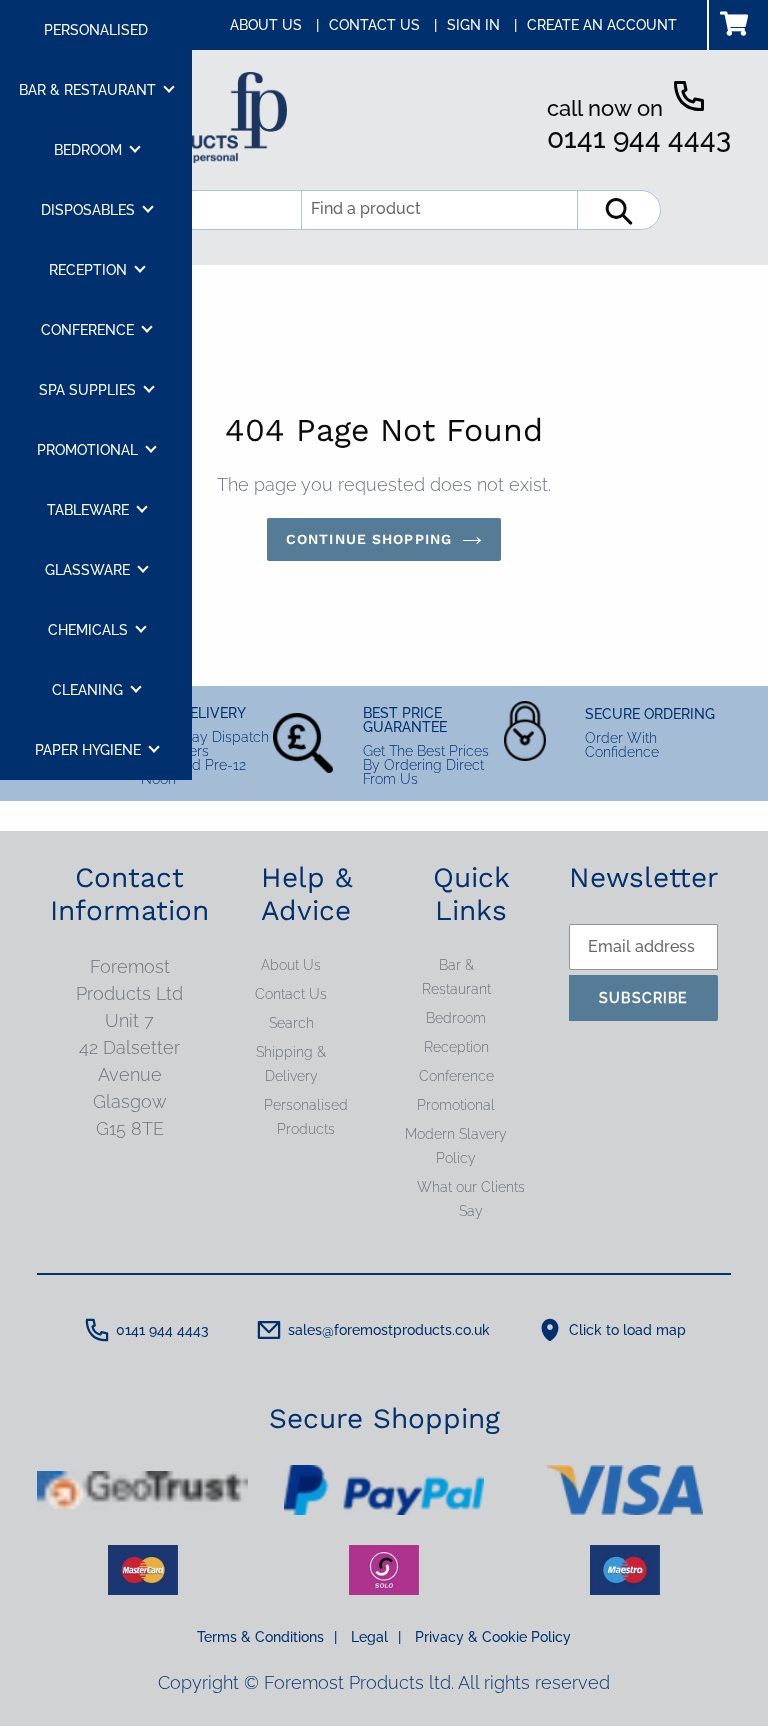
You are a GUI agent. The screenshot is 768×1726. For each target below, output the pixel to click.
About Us (291, 965)
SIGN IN (482, 25)
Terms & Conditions (267, 1637)
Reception (456, 1047)
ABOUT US (274, 25)
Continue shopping (369, 539)
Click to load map (627, 1330)
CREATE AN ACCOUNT (602, 25)
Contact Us (291, 994)
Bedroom (456, 1018)
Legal (376, 1637)
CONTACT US (383, 25)
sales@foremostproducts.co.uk (389, 1330)
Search (291, 1023)
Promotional (456, 1105)
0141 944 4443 (639, 138)
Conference (456, 1076)
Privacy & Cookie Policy (493, 1637)
